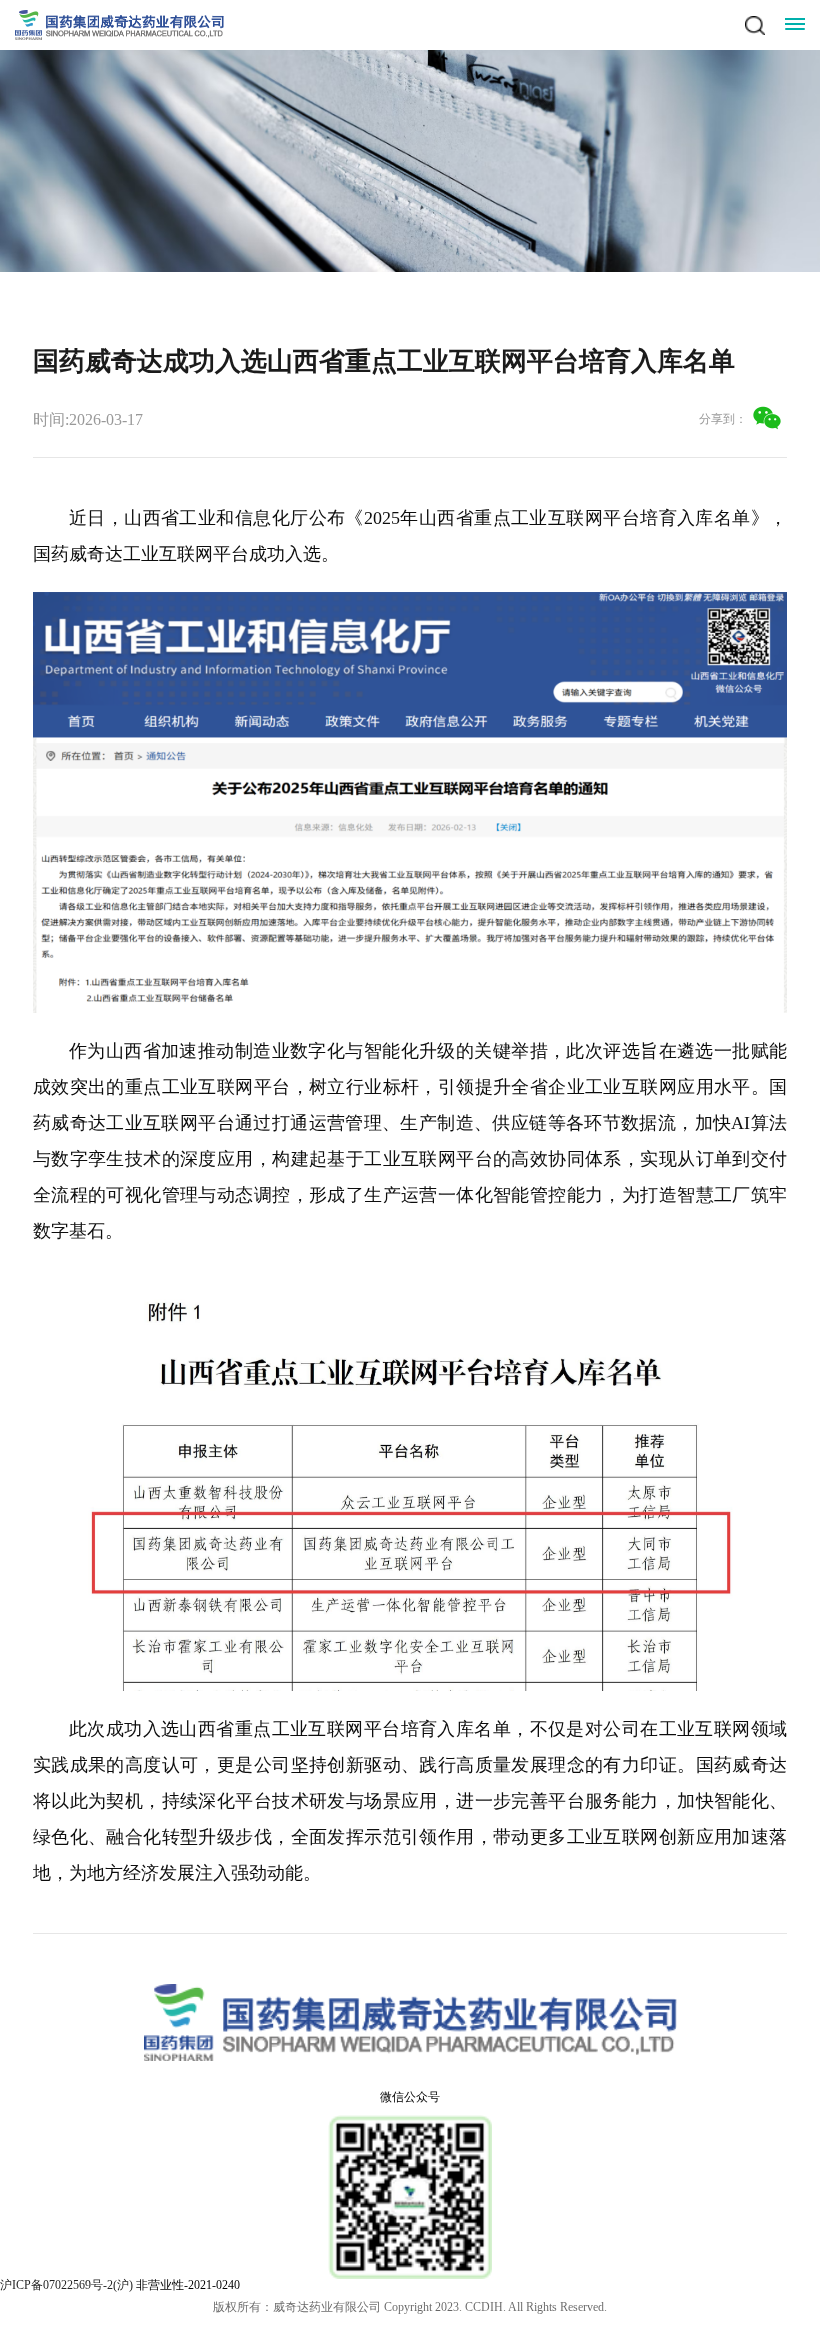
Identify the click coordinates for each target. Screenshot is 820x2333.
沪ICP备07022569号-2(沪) (66, 2285)
